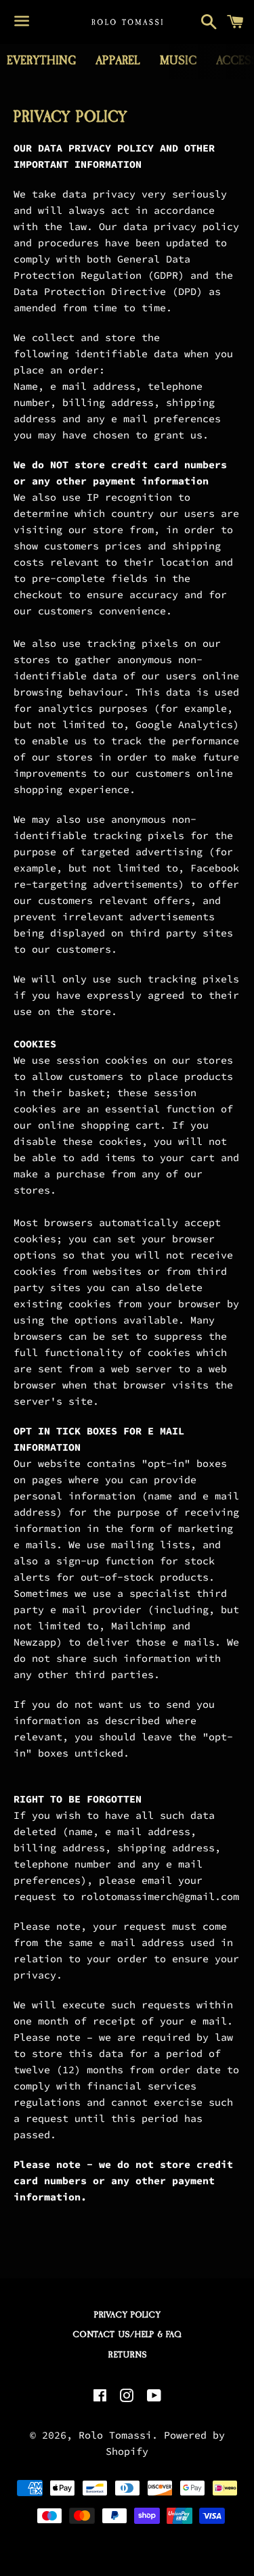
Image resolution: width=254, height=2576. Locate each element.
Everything (41, 61)
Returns (127, 2355)
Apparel (118, 61)
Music (178, 61)
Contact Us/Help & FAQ (127, 2334)
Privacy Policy (127, 2315)
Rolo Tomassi (115, 2435)
